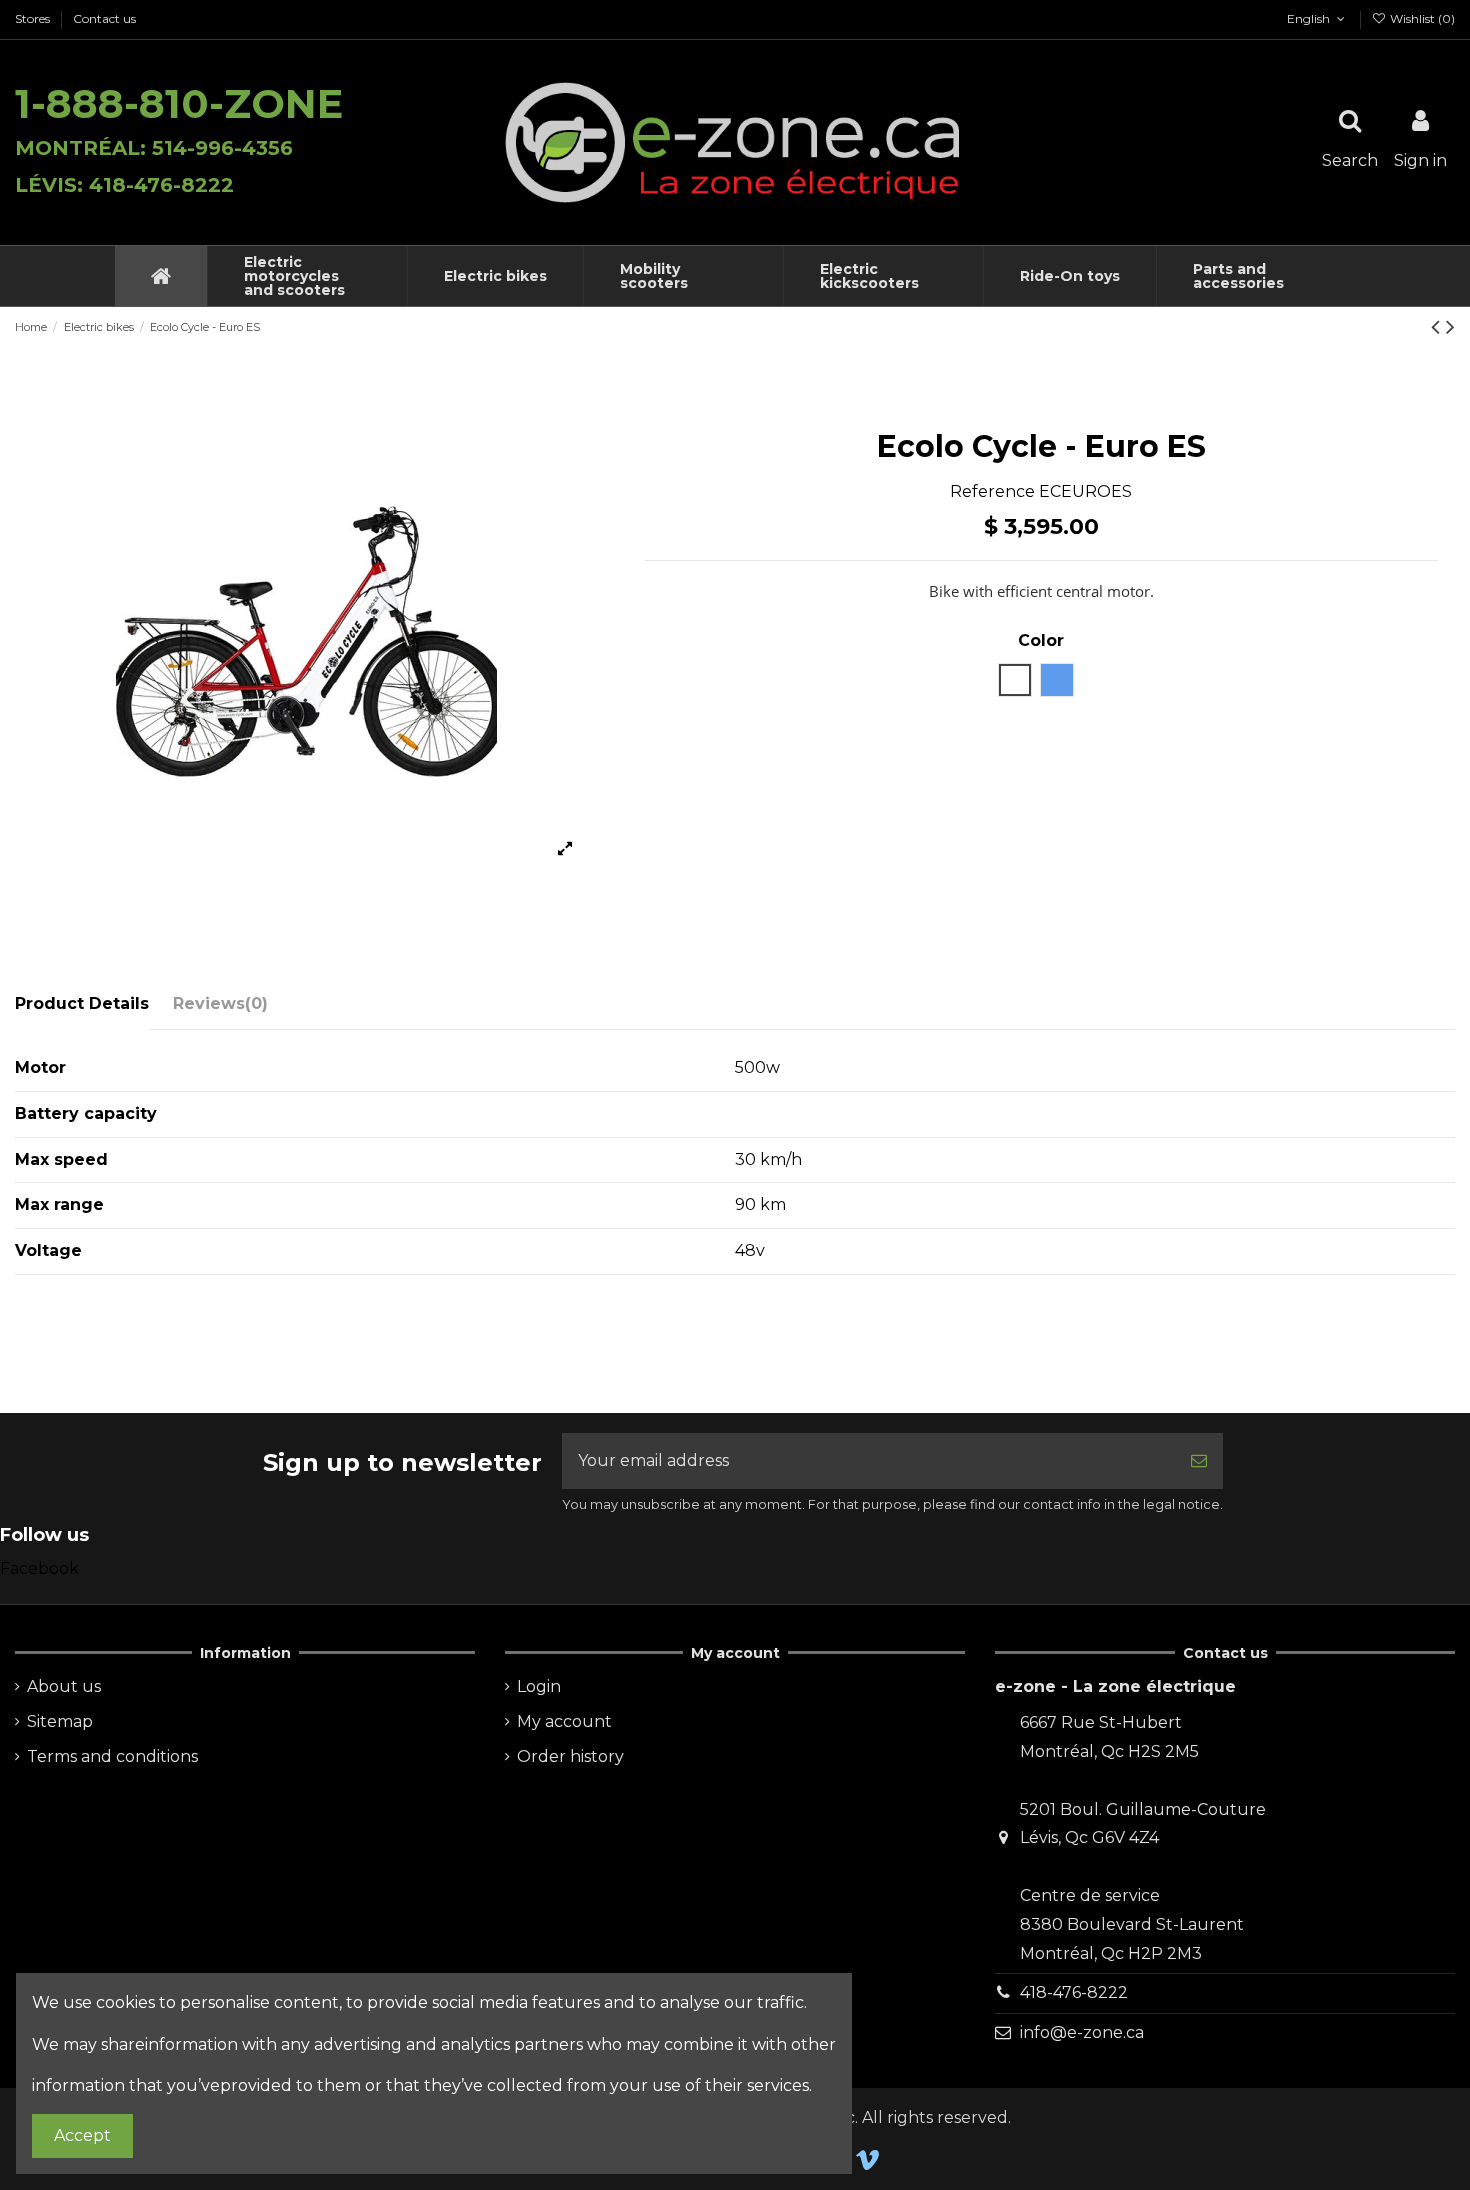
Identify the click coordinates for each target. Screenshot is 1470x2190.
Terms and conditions (112, 1756)
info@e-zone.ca (1082, 2032)
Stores (34, 18)
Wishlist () (1421, 18)
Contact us (104, 18)
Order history (570, 1756)
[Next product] (1450, 326)
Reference (992, 491)
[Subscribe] (1199, 1461)
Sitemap (60, 1721)
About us (64, 1686)
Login (539, 1686)
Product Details (82, 1003)
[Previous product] (1438, 326)
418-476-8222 (1074, 1992)
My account (564, 1721)
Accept (82, 2135)
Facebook (39, 1568)
